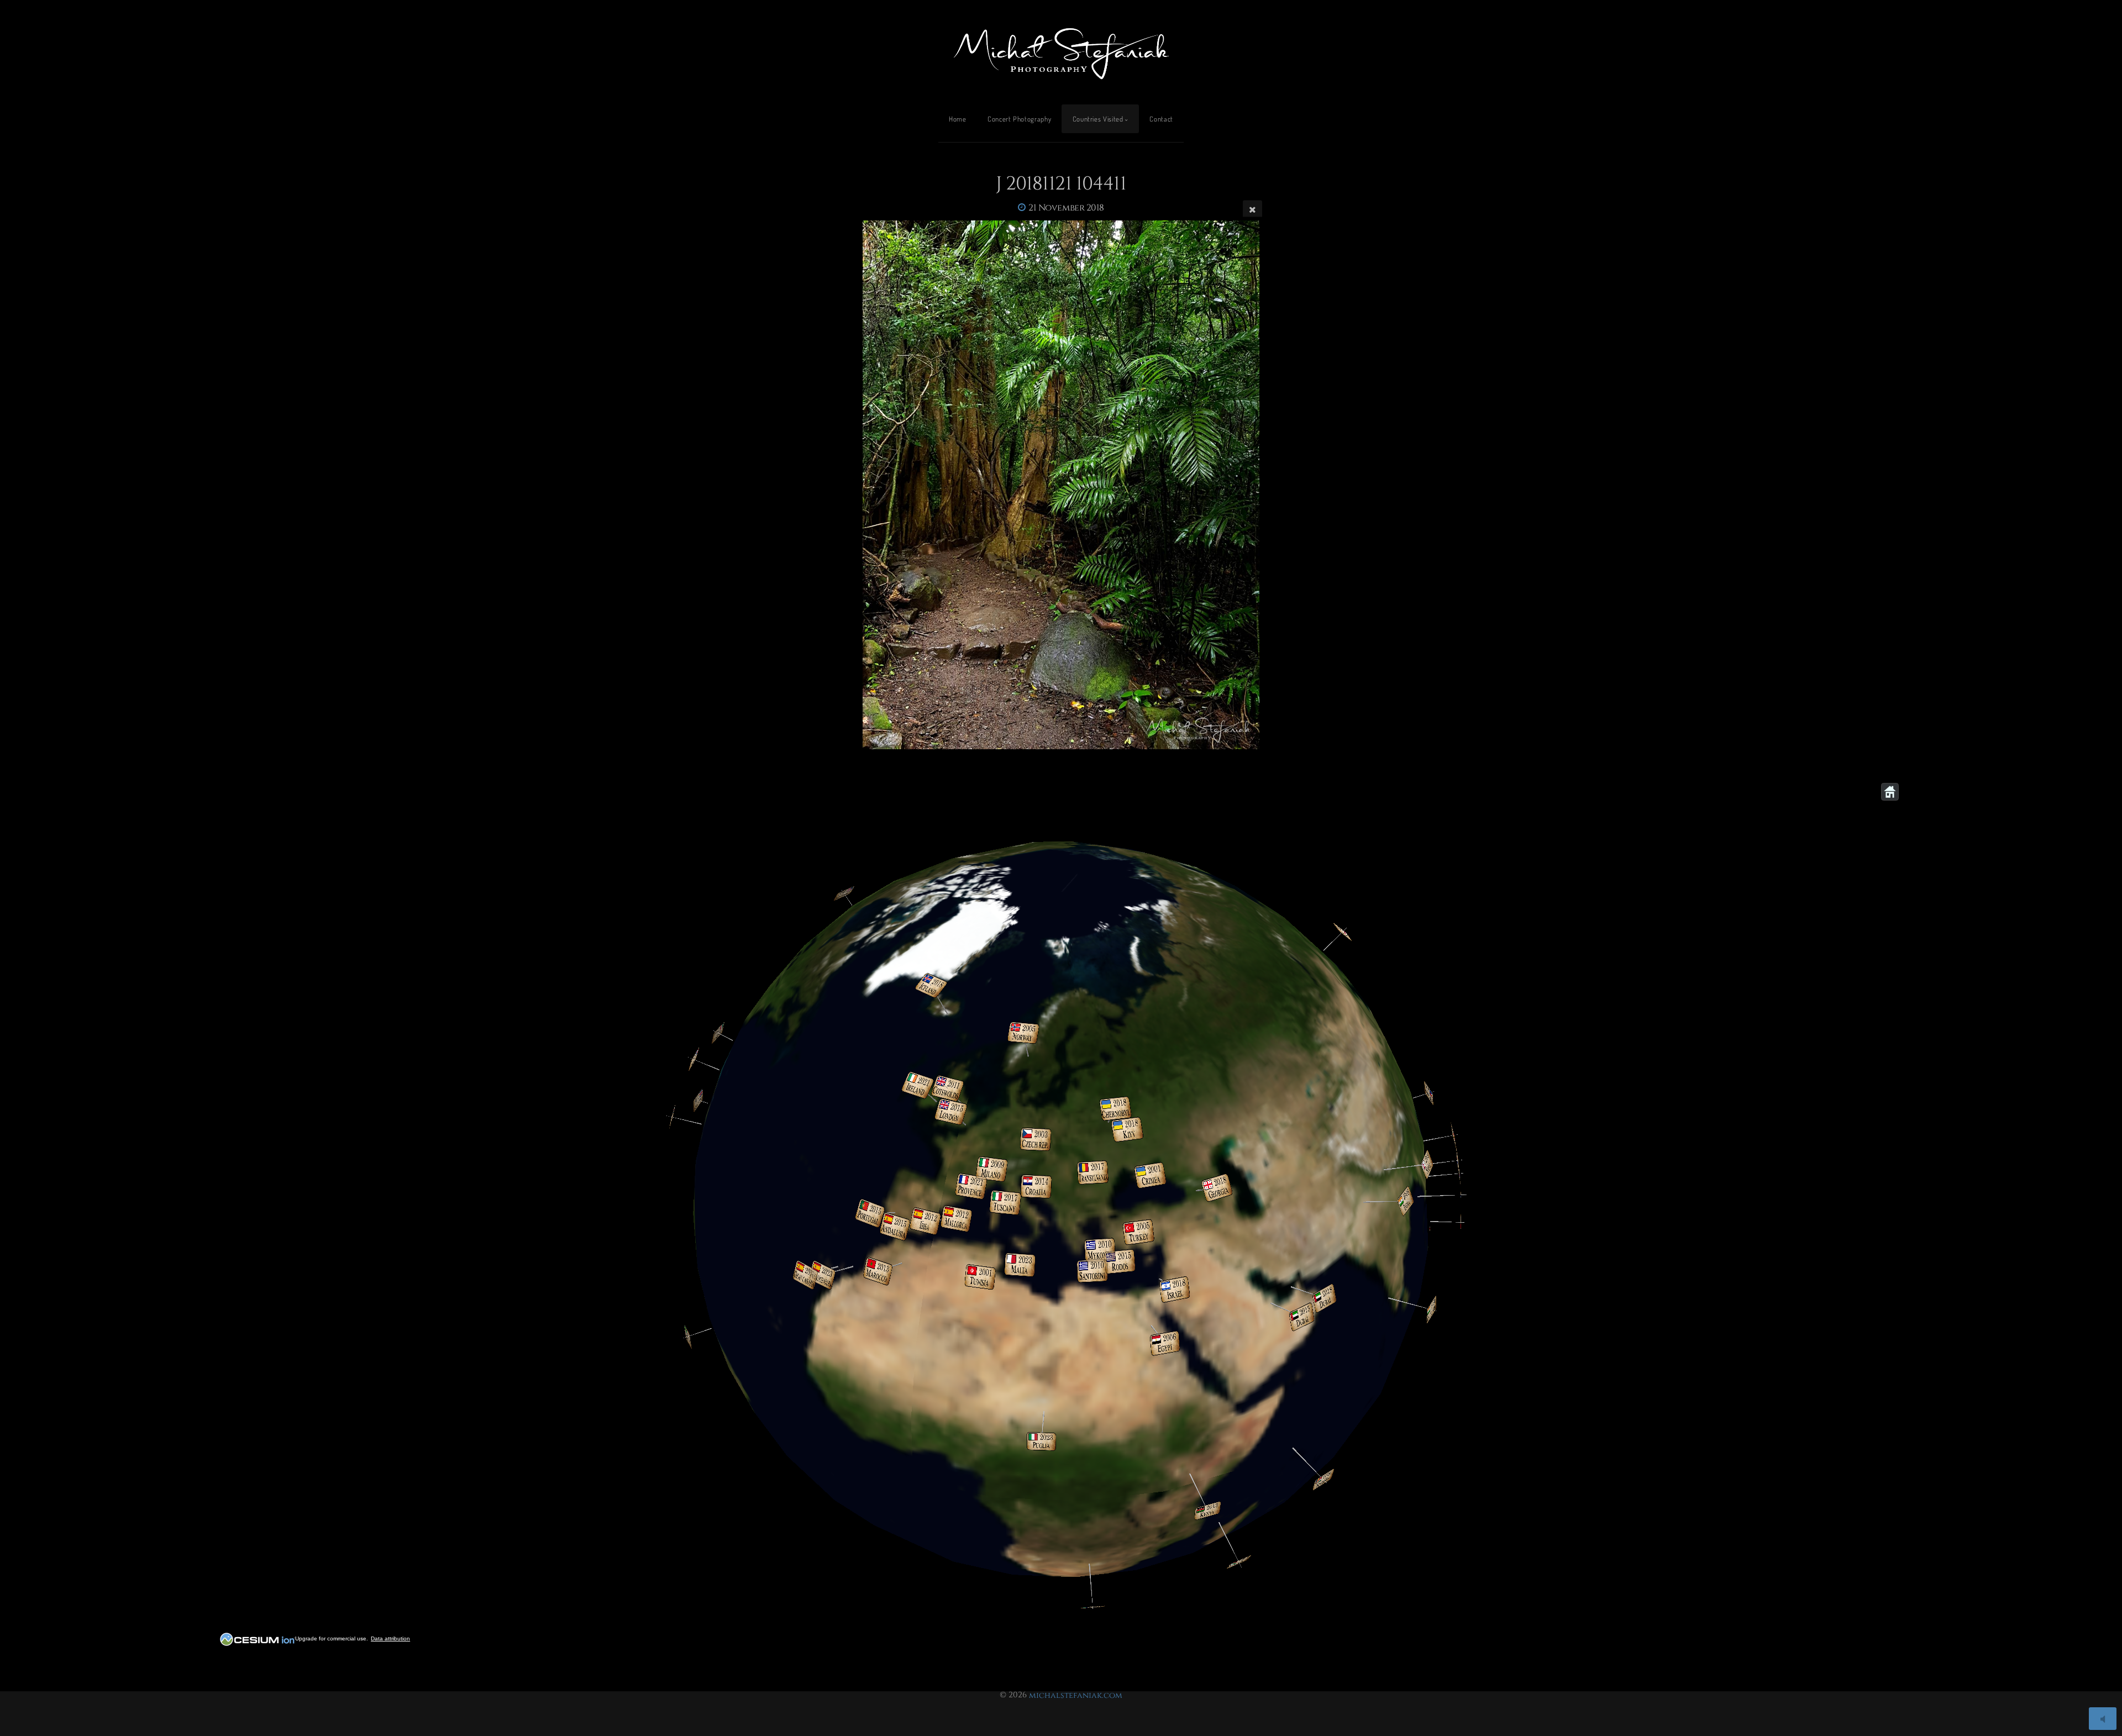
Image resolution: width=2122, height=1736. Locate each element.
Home (958, 119)
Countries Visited (1098, 119)
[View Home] (1890, 792)
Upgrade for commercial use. (332, 1638)
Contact (1161, 119)
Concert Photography (1019, 119)
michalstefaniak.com (1076, 1695)
